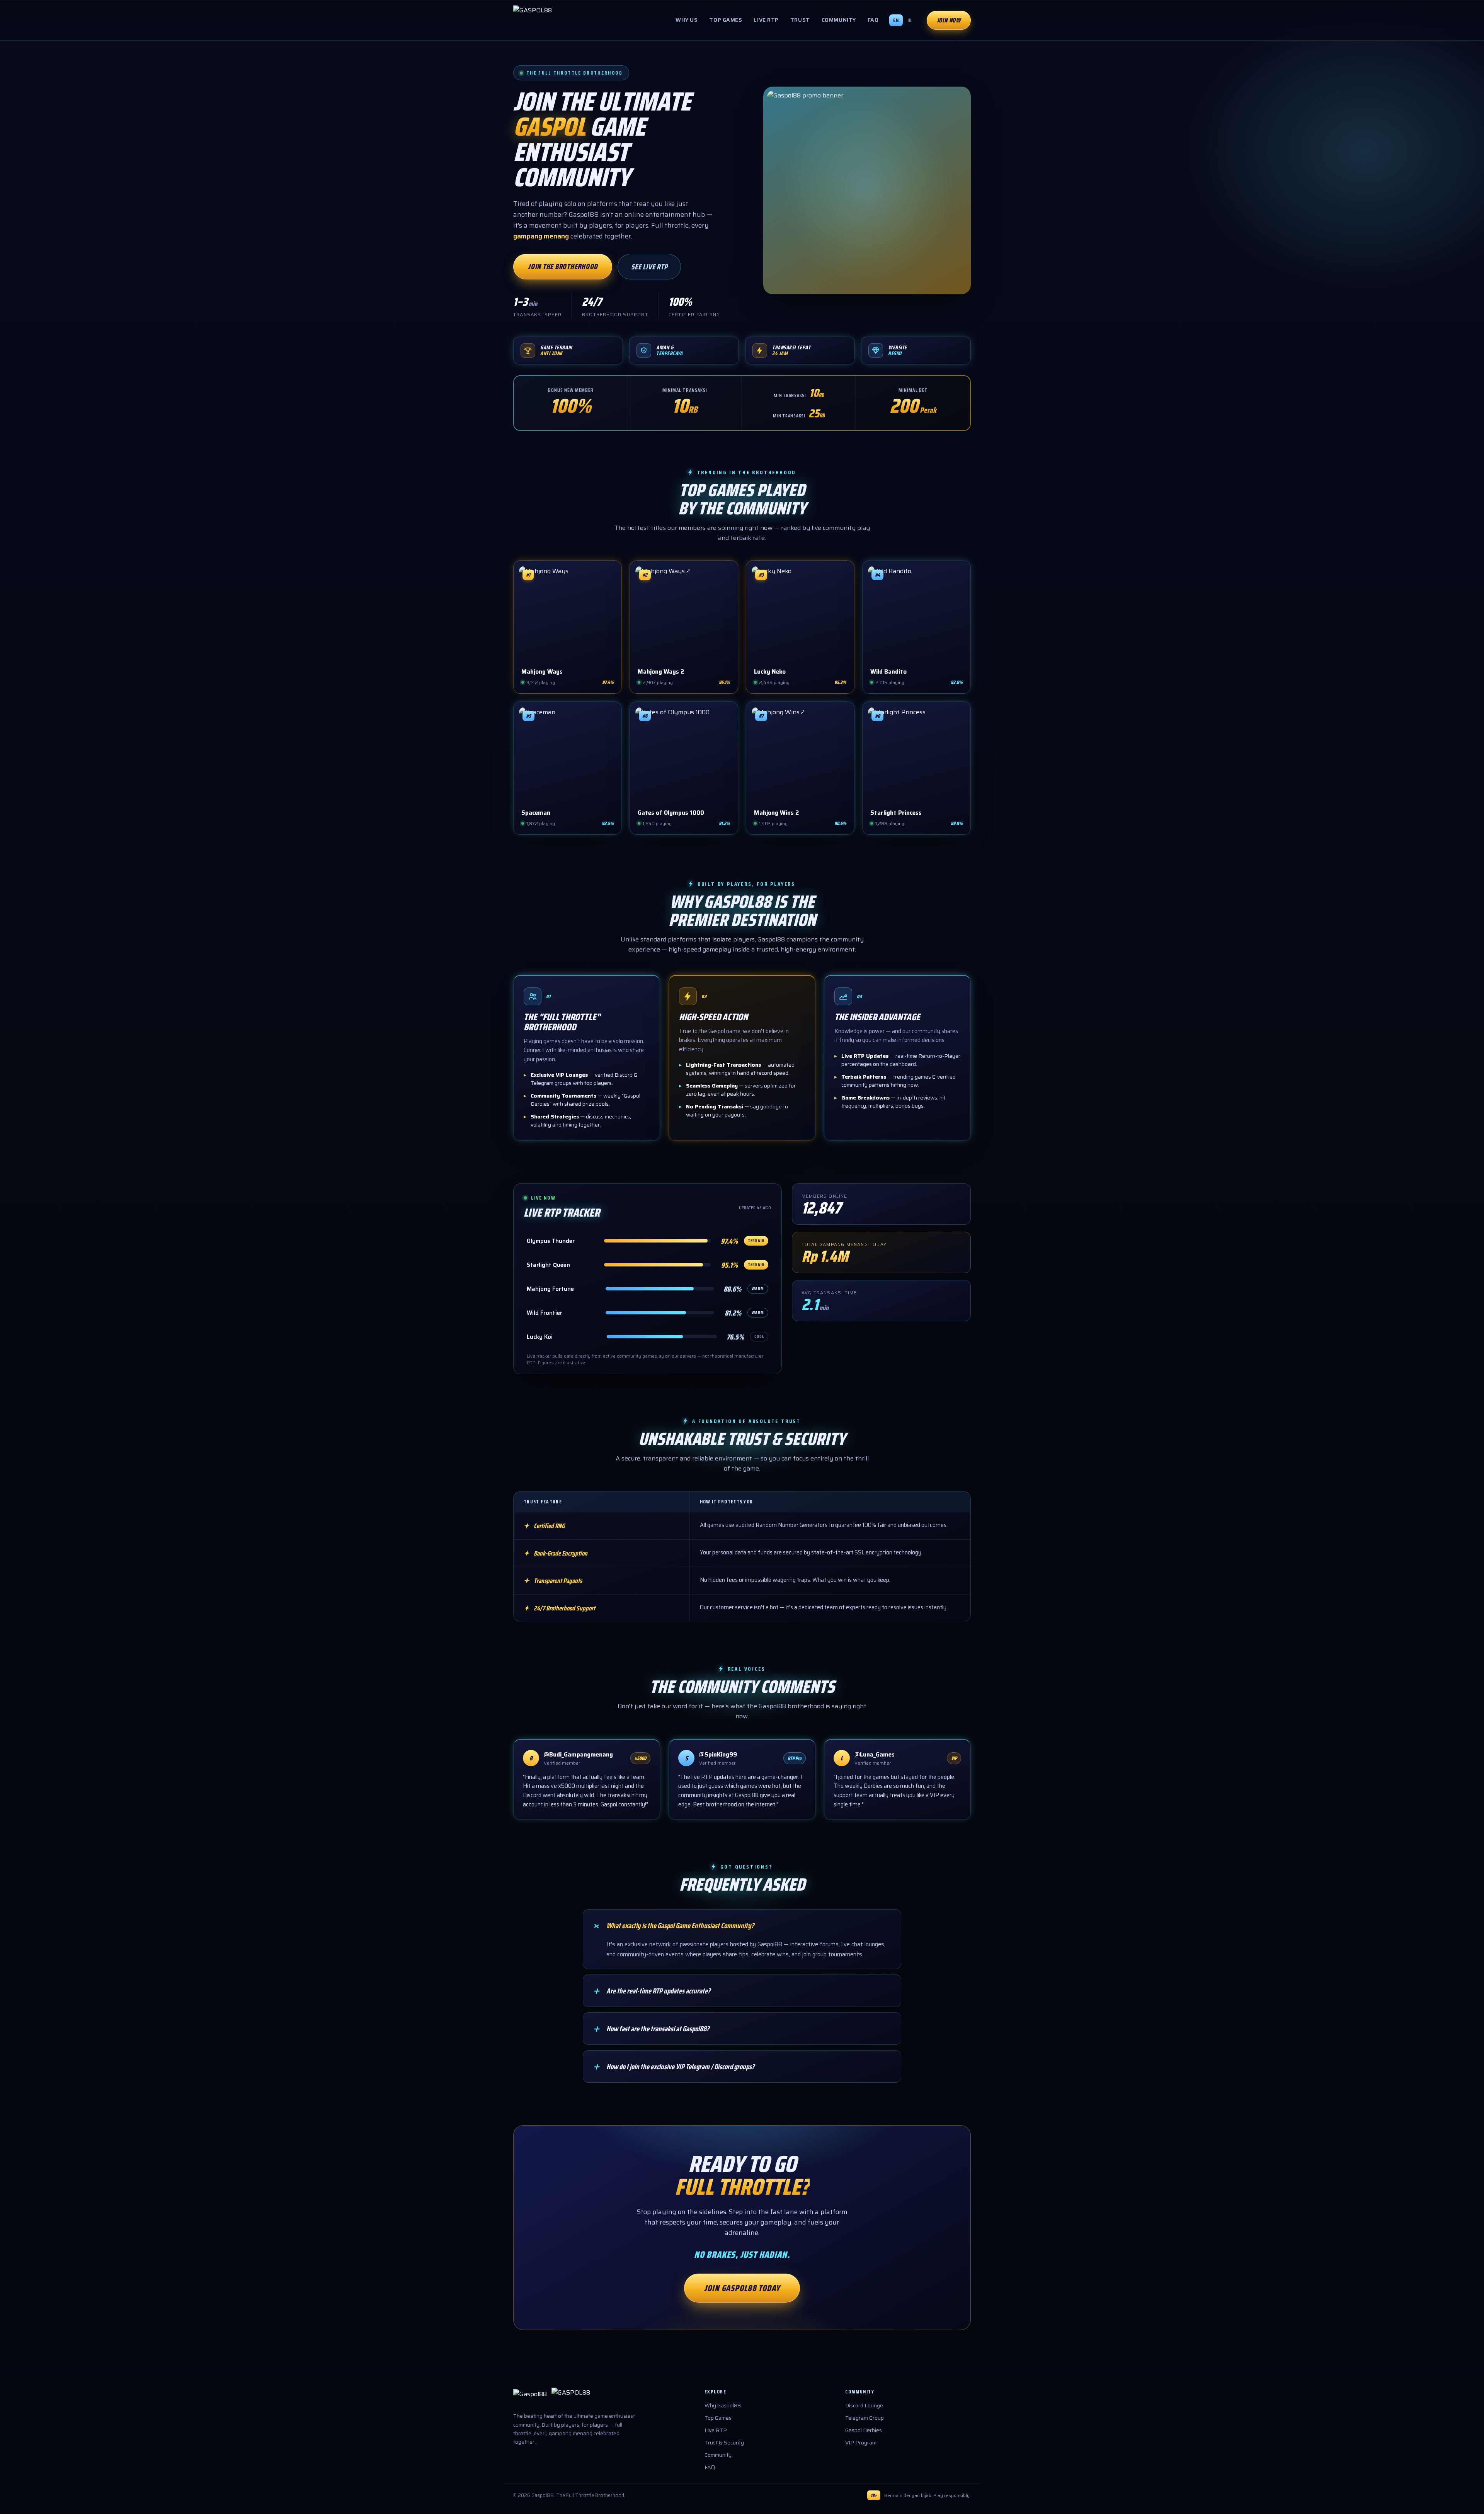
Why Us (687, 20)
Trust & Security (724, 2443)
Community (839, 20)
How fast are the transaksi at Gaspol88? (650, 2029)
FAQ (873, 20)
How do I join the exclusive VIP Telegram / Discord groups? (673, 2066)
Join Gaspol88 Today (742, 2288)
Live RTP (766, 20)
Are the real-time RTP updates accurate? (651, 1991)
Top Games (726, 20)
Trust (800, 20)
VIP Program (861, 2443)
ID (910, 20)
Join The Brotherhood (563, 266)
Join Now (949, 20)
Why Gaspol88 (723, 2405)
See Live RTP (649, 267)
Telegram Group (865, 2418)
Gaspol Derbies (864, 2430)
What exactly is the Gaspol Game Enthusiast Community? (673, 1925)
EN (896, 20)
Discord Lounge (864, 2405)
